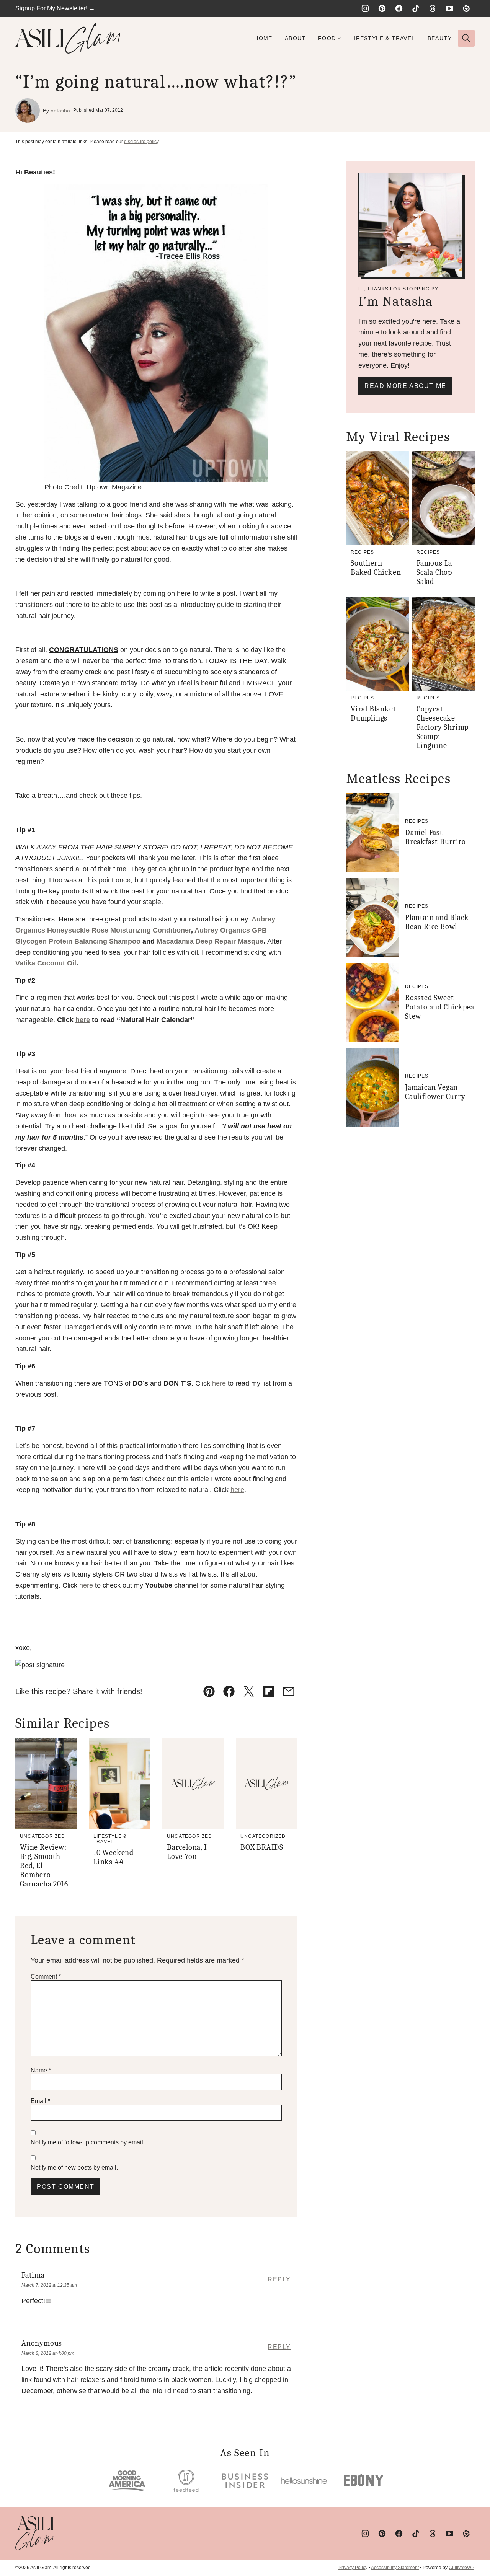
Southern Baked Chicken (376, 568)
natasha (60, 111)
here (83, 1020)
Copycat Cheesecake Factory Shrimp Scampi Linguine (443, 727)
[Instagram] (365, 8)
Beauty (440, 38)
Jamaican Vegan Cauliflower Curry (435, 1092)
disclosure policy (141, 142)
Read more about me (405, 386)
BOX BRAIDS (262, 1847)
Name (41, 2070)
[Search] (466, 38)
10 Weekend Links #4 (114, 1857)
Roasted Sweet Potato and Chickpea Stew (440, 1007)
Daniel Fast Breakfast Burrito (435, 837)
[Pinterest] (382, 8)
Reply (279, 2279)
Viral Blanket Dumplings (373, 713)
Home (263, 38)
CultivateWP (461, 2568)
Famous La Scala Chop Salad (434, 572)
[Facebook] (399, 8)
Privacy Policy (353, 2568)
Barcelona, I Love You (187, 1852)
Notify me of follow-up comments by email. (88, 2142)
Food (327, 38)
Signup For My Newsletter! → (55, 8)
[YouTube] (449, 8)
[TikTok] (416, 8)
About (295, 38)
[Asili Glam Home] (68, 38)
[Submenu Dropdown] (339, 38)
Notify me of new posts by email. (74, 2168)
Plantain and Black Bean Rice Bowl (437, 922)
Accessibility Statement (395, 2568)
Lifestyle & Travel (383, 38)
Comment (46, 1977)
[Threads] (433, 8)
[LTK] (466, 8)
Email (40, 2101)
